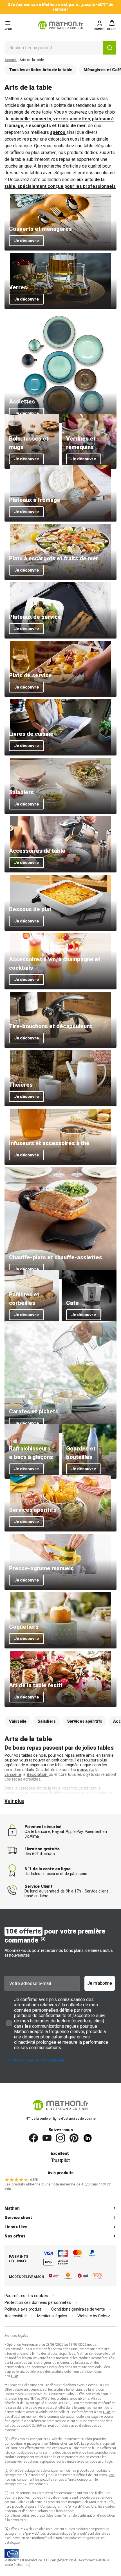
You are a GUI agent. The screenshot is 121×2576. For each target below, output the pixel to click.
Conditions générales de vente (78, 2309)
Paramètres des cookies (26, 2296)
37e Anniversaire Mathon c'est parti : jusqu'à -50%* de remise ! (60, 7)
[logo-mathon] (60, 25)
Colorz (104, 2316)
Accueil (11, 60)
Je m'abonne (100, 1983)
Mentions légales (52, 2316)
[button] (112, 25)
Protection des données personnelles (38, 2303)
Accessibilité (16, 2316)
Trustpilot (60, 2160)
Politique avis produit (23, 2309)
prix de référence (74, 2453)
